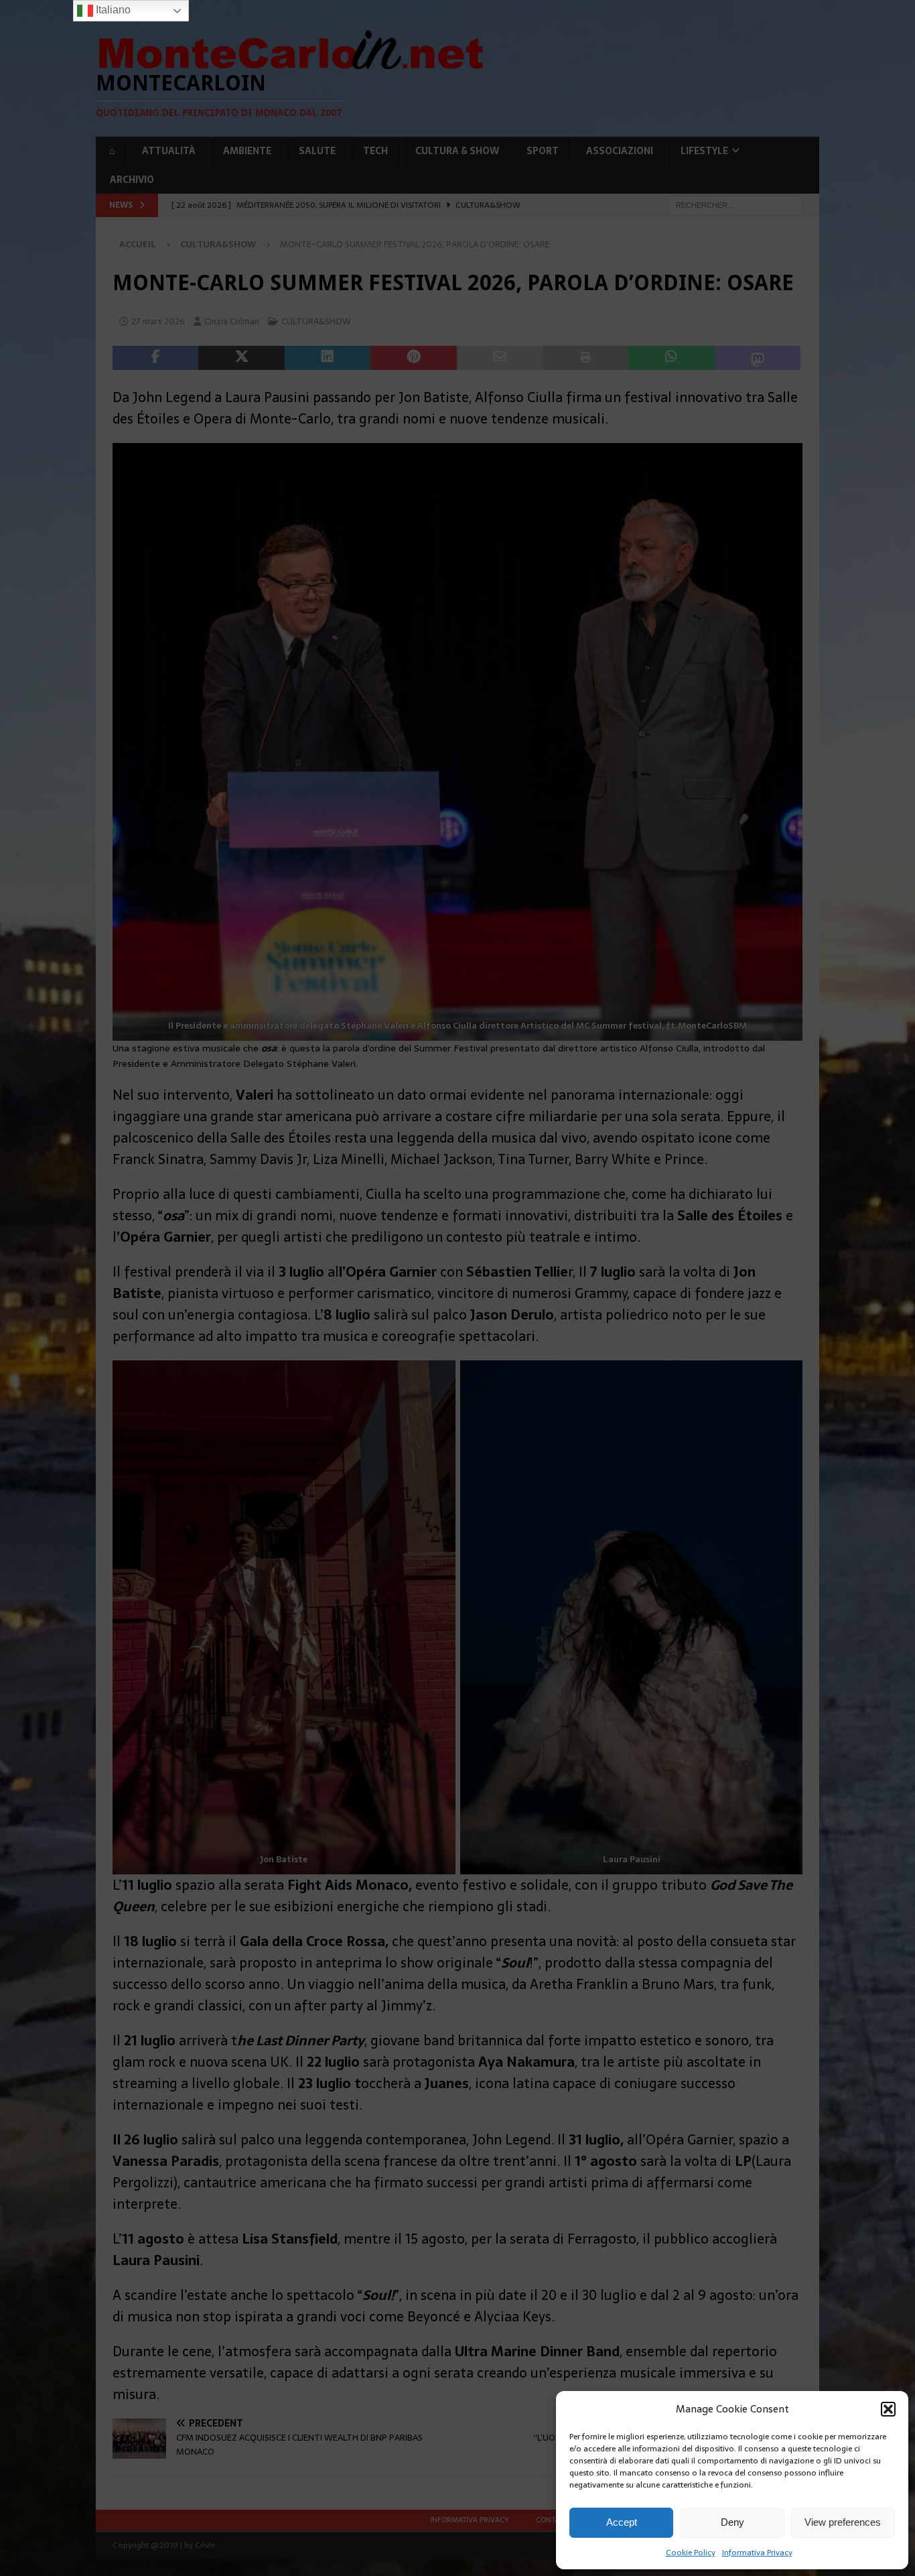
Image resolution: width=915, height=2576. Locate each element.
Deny (732, 2522)
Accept (622, 2522)
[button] (888, 2409)
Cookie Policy (691, 2553)
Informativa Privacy (757, 2553)
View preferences (843, 2522)
